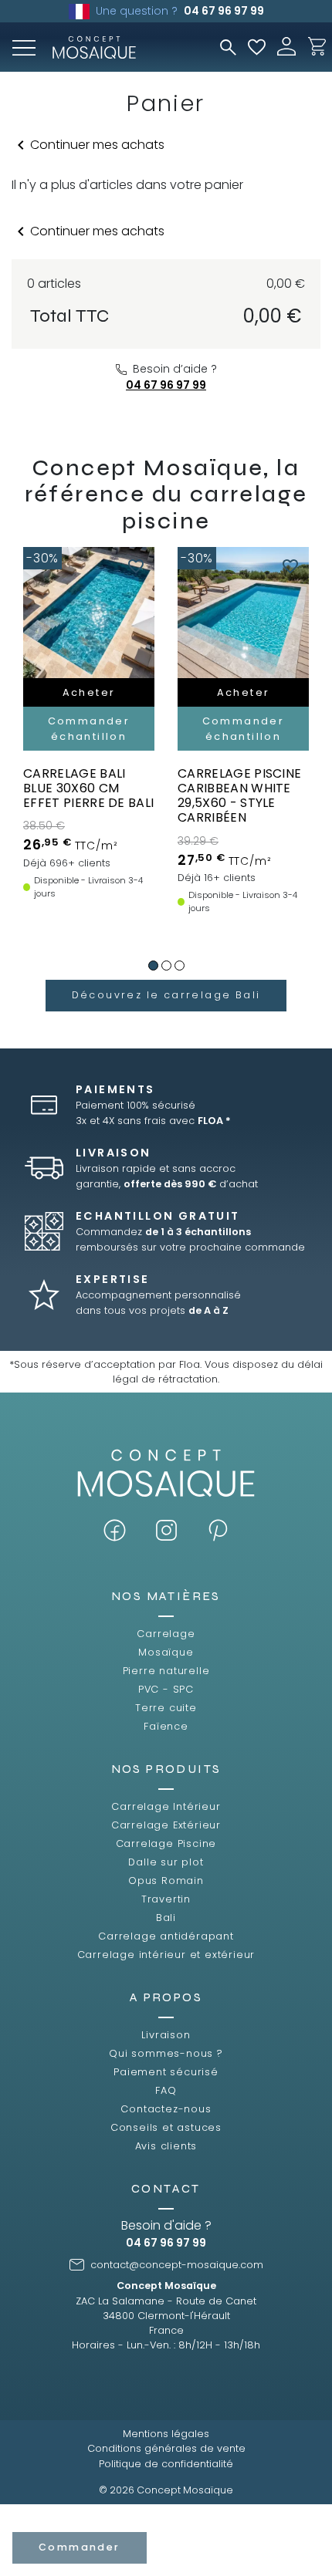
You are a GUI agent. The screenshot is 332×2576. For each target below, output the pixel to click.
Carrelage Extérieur (166, 1825)
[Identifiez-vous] (286, 45)
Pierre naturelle (166, 1671)
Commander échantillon (103, 728)
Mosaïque (166, 1652)
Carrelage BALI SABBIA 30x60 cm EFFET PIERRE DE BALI (257, 788)
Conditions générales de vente (166, 2448)
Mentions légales (166, 2434)
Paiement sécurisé (166, 2072)
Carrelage (166, 1634)
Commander (80, 2547)
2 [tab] (166, 966)
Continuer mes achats (88, 145)
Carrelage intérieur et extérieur (166, 1955)
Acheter (103, 692)
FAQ (166, 2090)
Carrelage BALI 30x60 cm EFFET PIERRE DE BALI (88, 788)
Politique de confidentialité (166, 2464)
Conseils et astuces (166, 2127)
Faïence (166, 1726)
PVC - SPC (166, 1689)
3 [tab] (180, 966)
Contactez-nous (166, 2109)
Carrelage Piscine (166, 1843)
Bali (166, 1918)
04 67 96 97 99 (224, 11)
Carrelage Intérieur (166, 1806)
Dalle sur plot (166, 1862)
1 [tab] (153, 966)
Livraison (166, 2035)
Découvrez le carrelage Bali (166, 995)
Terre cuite (166, 1708)
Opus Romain (166, 1881)
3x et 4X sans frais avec (153, 1121)
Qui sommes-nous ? (166, 2053)
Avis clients (166, 2146)
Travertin (166, 1899)
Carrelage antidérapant (166, 1936)
